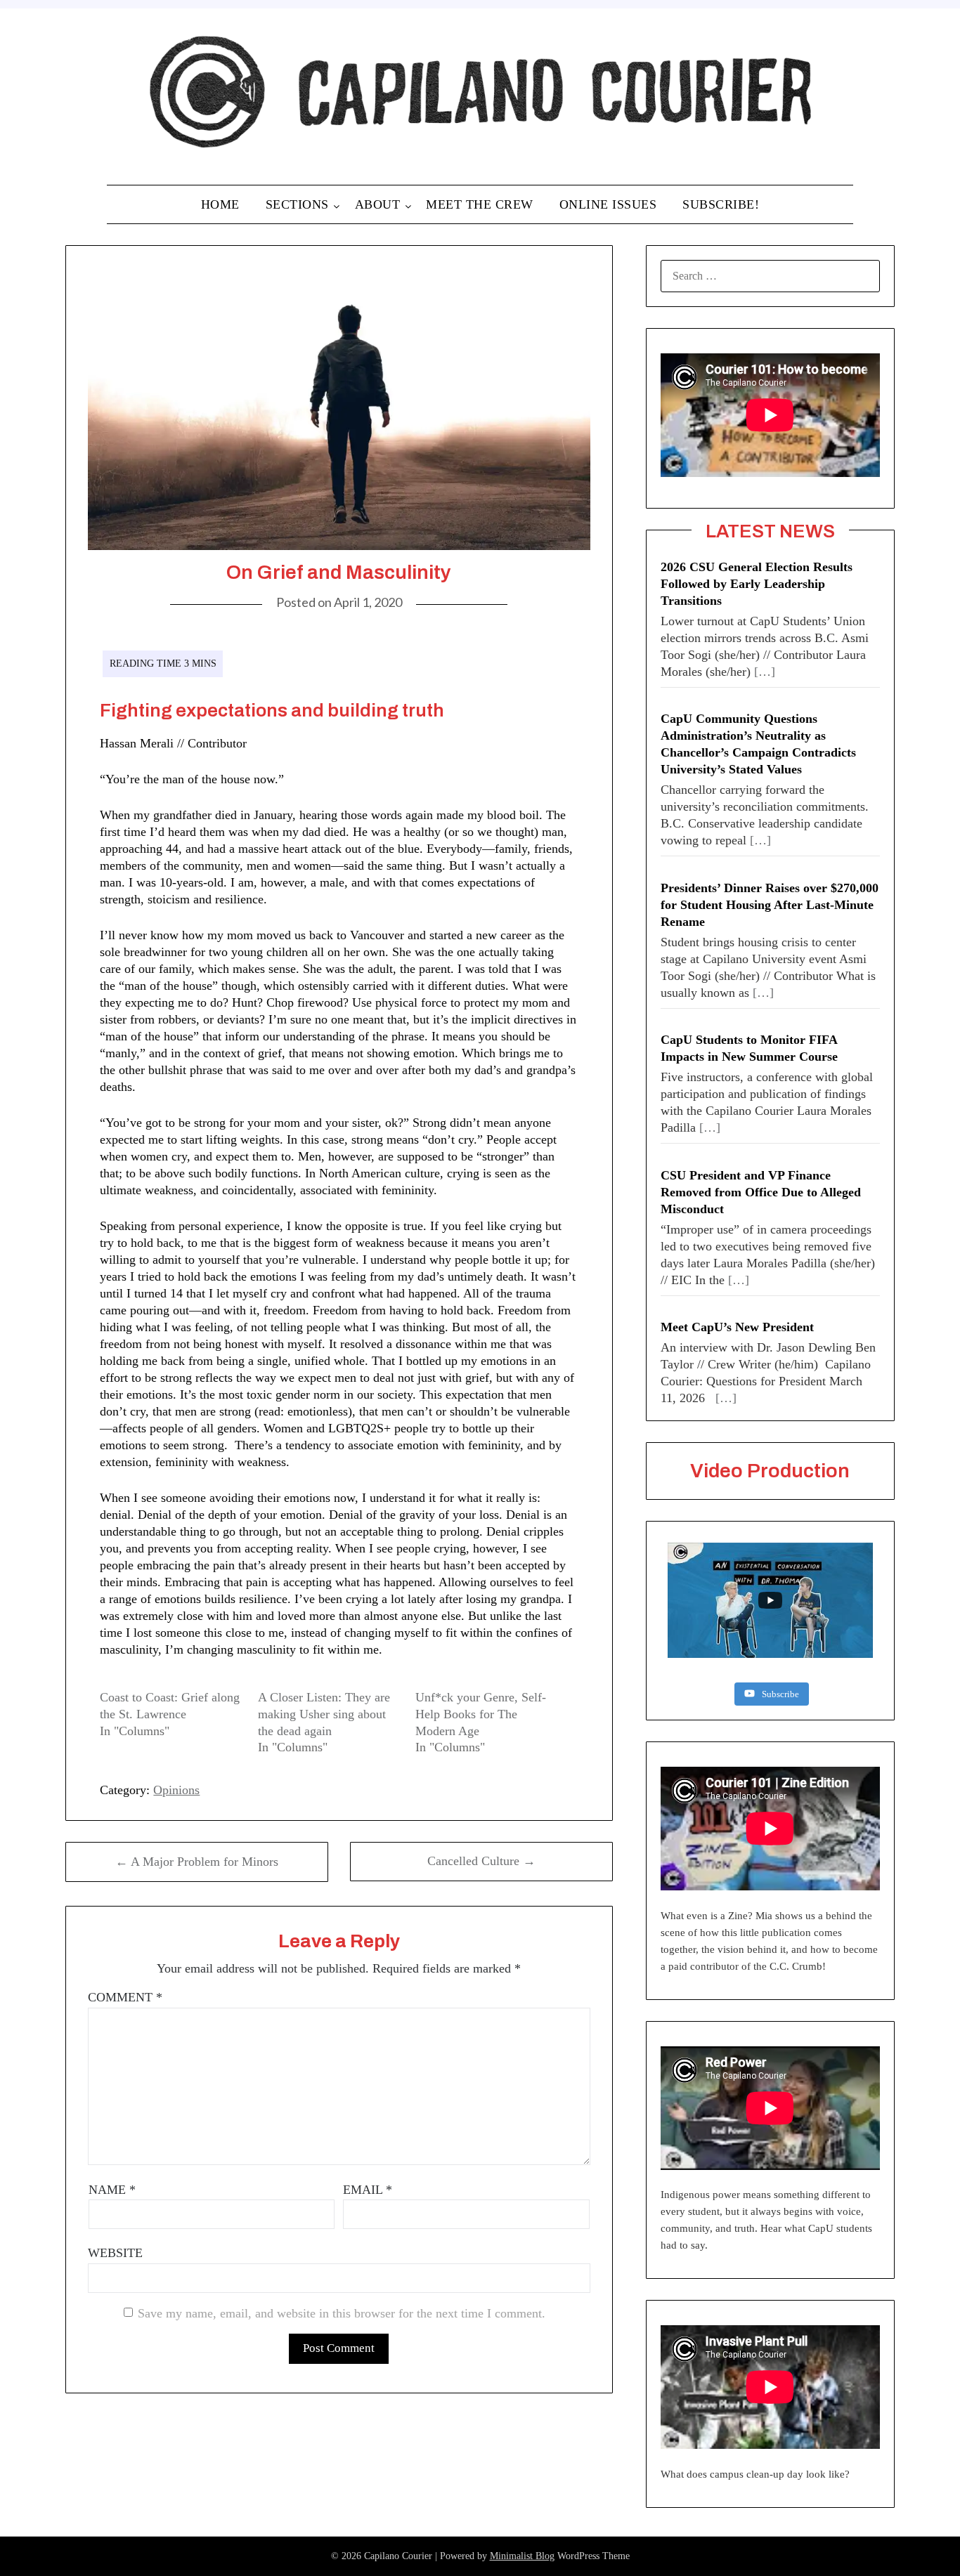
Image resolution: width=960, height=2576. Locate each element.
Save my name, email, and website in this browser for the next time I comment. (342, 2313)
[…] (765, 672)
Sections (297, 204)
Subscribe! (721, 204)
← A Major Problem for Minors (197, 1862)
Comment (125, 1997)
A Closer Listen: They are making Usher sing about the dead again (324, 1714)
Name (112, 2190)
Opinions (176, 1790)
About (378, 204)
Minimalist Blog (522, 2556)
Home (220, 204)
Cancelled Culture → (481, 1861)
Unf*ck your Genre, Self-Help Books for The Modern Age (481, 1714)
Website (115, 2253)
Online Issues (608, 204)
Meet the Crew (480, 204)
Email (368, 2190)
